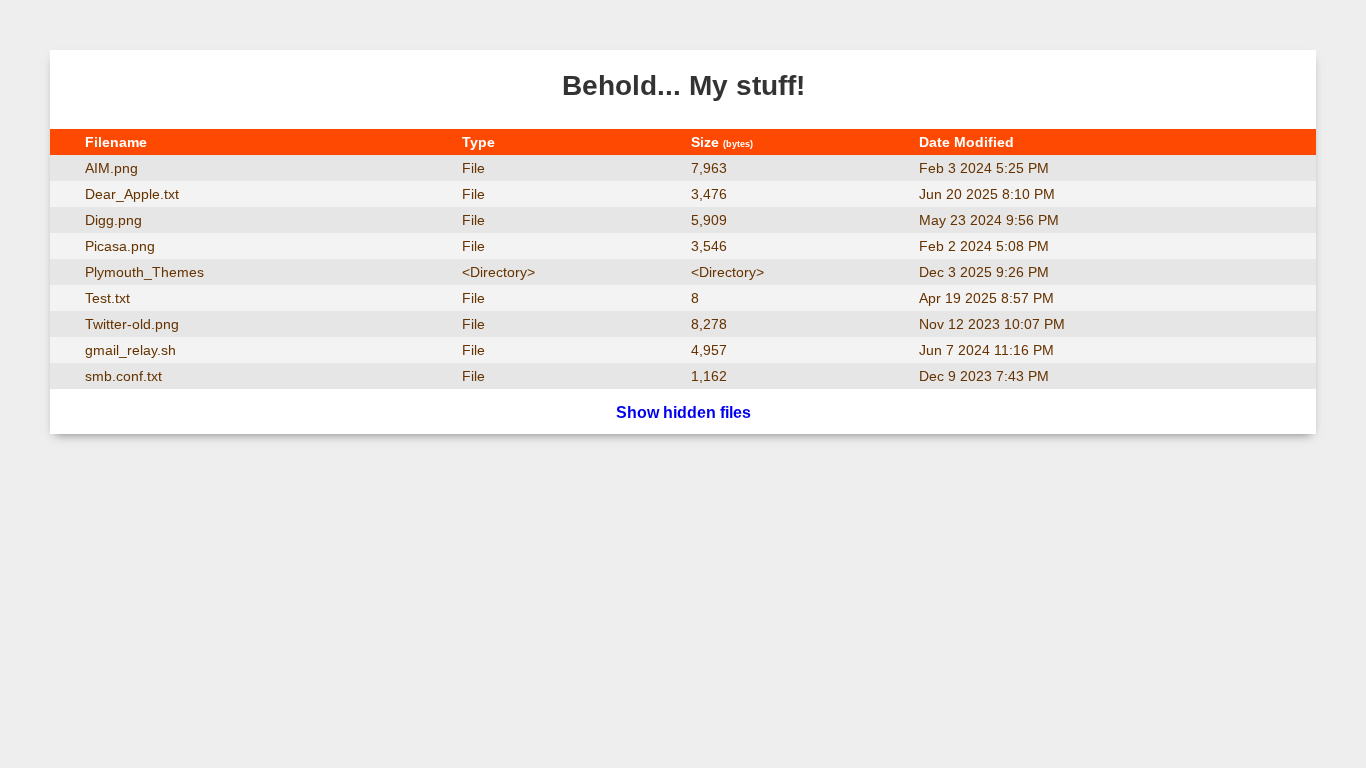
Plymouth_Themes (144, 272)
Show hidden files (683, 412)
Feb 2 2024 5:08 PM (984, 246)
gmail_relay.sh (130, 350)
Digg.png (113, 220)
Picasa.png (120, 246)
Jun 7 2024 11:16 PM (986, 350)
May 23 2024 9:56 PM (989, 220)
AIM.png (111, 168)
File (473, 168)
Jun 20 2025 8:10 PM (987, 194)
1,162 (709, 376)
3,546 (709, 246)
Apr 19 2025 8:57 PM (986, 298)
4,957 (709, 350)
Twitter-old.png (132, 324)
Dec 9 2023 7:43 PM (984, 376)
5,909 (709, 220)
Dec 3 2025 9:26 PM (984, 272)
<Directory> (498, 272)
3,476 (709, 194)
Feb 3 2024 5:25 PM (984, 168)
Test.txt (107, 298)
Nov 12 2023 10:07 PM (992, 324)
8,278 (709, 324)
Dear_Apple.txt (132, 194)
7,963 (709, 168)
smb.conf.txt (123, 376)
